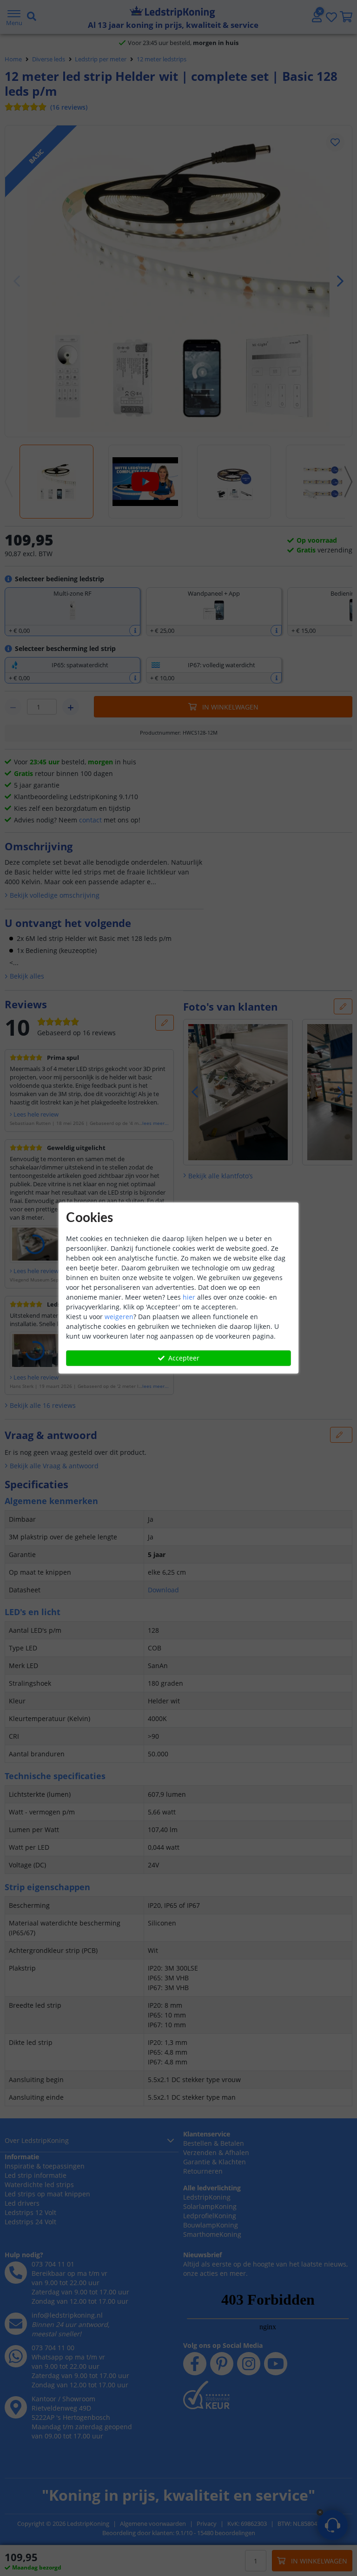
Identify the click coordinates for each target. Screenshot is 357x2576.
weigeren (119, 1317)
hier (189, 1297)
